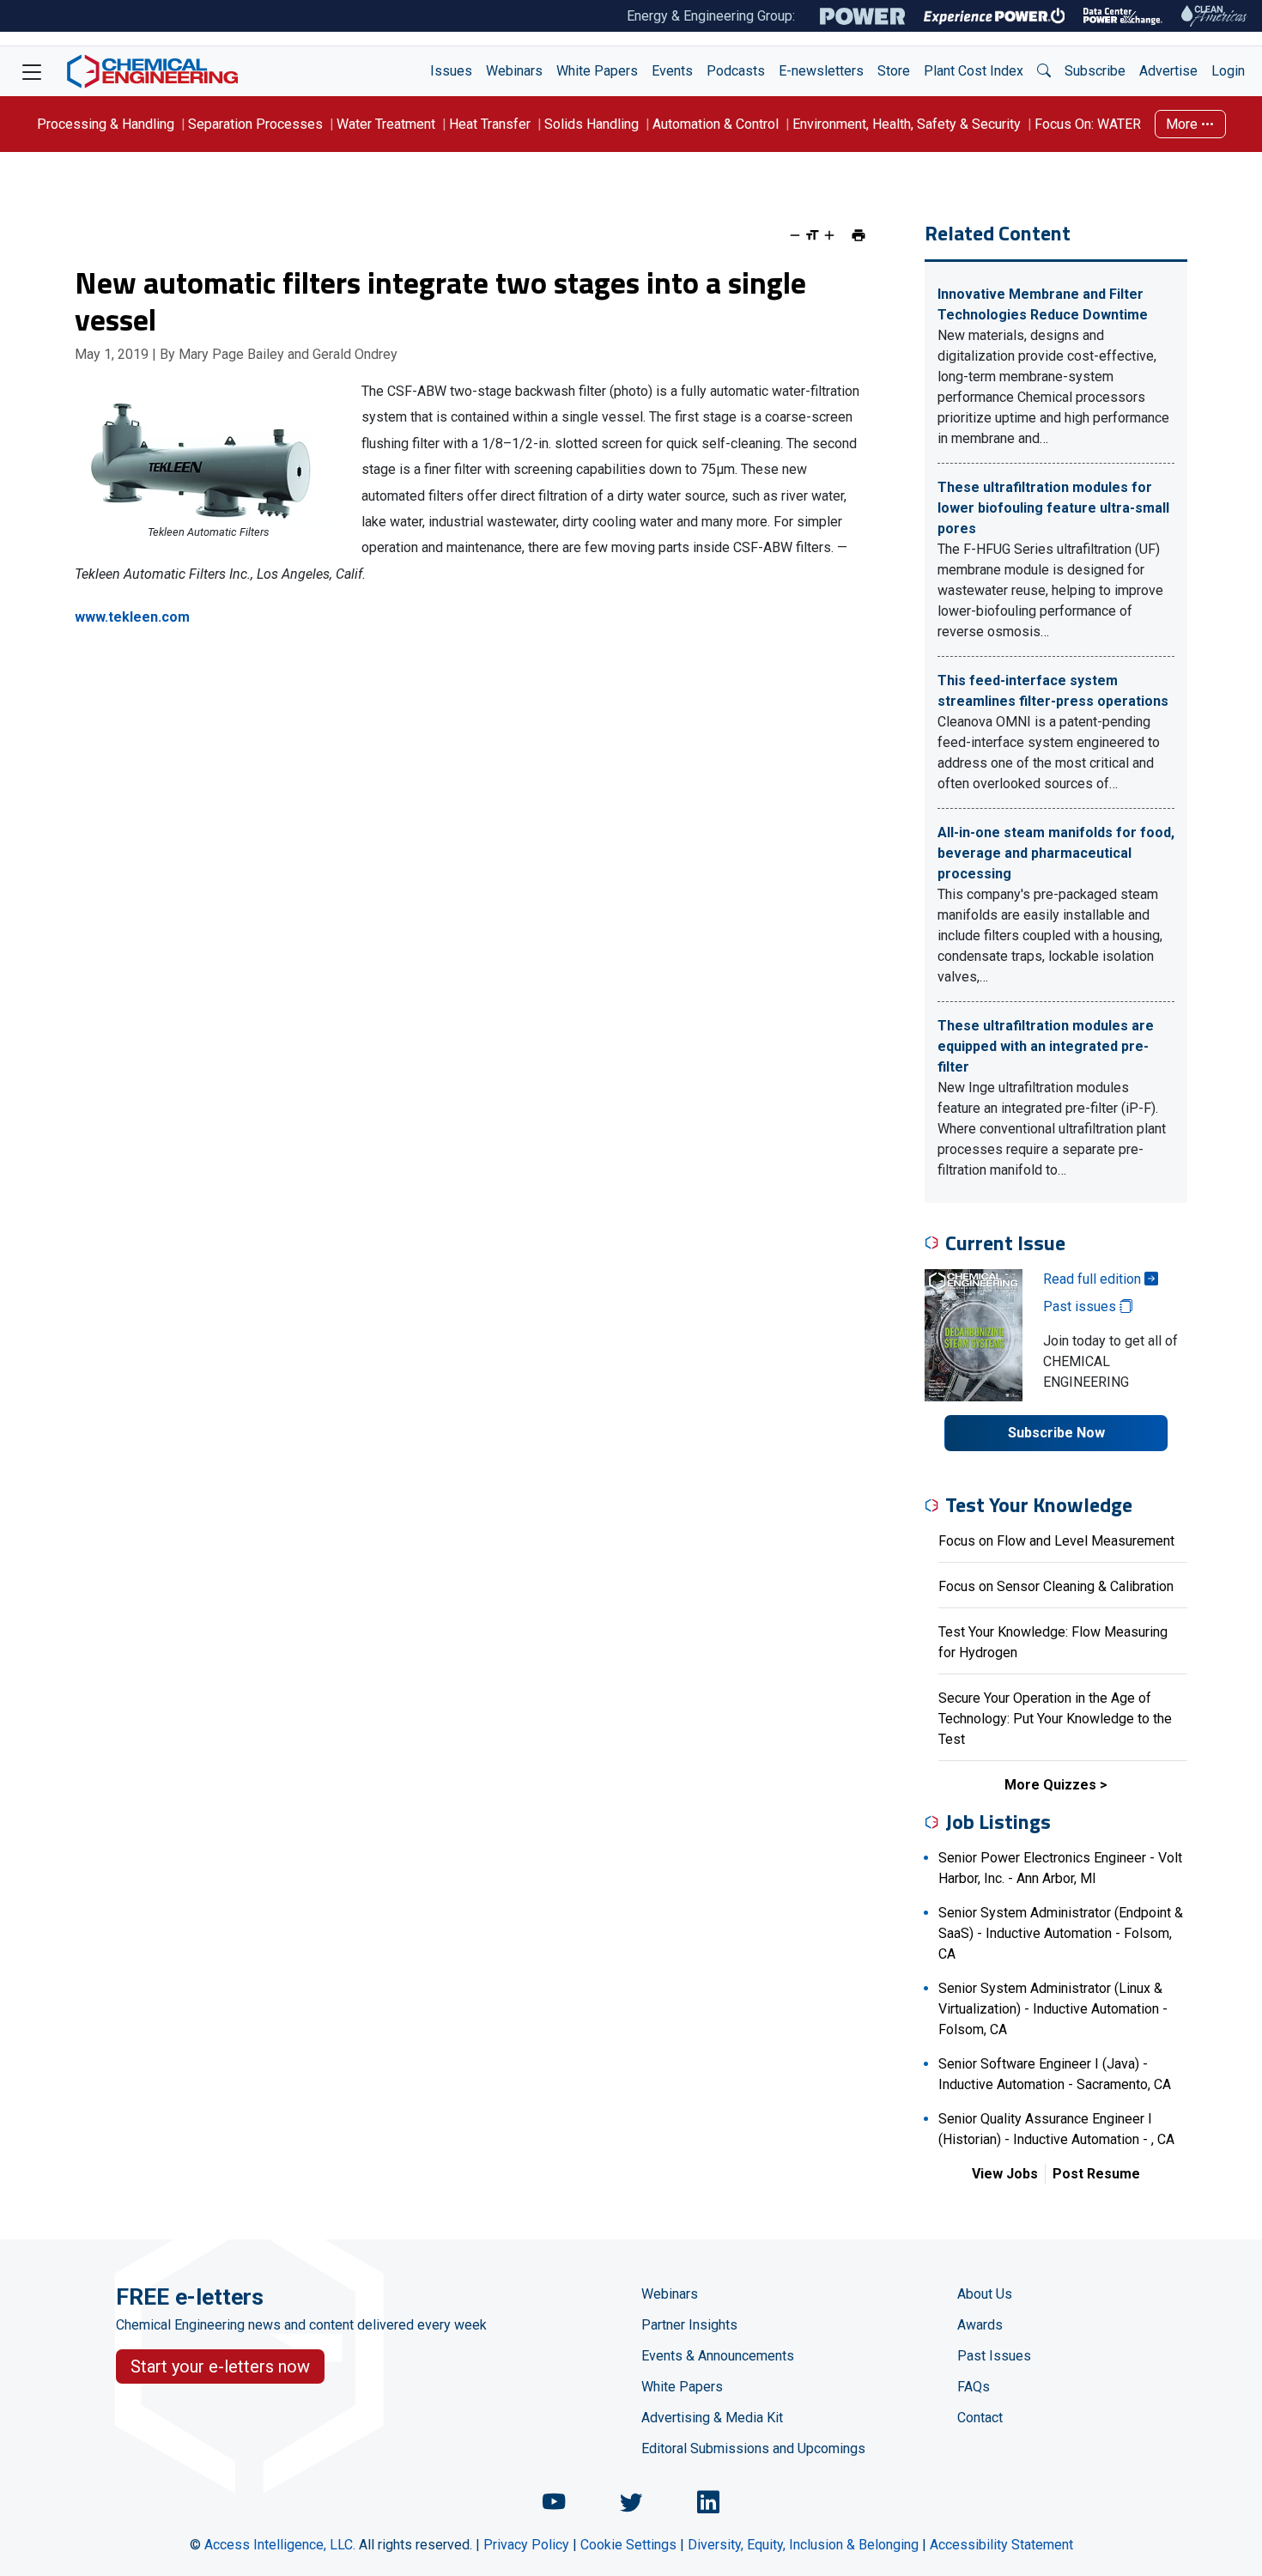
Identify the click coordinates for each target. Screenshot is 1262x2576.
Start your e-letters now (220, 2366)
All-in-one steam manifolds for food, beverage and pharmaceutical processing (1056, 853)
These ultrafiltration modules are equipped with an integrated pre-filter (1046, 1046)
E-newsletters (821, 71)
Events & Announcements (718, 2356)
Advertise (1168, 71)
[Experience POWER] (995, 16)
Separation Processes (255, 124)
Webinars (514, 71)
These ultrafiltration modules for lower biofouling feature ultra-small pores (1053, 508)
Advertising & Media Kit (712, 2418)
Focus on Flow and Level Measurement (1056, 1541)
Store (894, 71)
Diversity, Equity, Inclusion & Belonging (803, 2545)
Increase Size (829, 235)
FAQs (974, 2387)
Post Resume (1096, 2174)
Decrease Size (795, 235)
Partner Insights (689, 2325)
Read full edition (1094, 1279)
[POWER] (862, 16)
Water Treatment (386, 124)
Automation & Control (716, 124)
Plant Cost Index (974, 71)
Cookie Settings (628, 2545)
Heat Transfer (490, 124)
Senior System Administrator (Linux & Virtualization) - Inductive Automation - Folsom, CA (1053, 2009)
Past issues (1081, 1306)
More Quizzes (1050, 1785)
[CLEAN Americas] (1215, 16)
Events (672, 71)
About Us (985, 2294)
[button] (1044, 71)
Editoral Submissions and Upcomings (753, 2448)
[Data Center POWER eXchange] (1123, 16)
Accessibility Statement (1001, 2545)
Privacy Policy (526, 2545)
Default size (812, 235)
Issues (451, 71)
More (1183, 124)
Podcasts (736, 71)
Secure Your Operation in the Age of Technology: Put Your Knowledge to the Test (1055, 1719)
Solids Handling (592, 124)
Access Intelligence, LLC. (280, 2545)
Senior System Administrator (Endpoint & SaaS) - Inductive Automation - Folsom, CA (1061, 1933)
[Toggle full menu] (32, 71)
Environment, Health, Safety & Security (907, 124)
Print (859, 235)
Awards (980, 2325)
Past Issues (994, 2356)
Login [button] (1228, 71)
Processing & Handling (106, 124)
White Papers (597, 71)
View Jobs (1005, 2174)
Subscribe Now (1056, 1433)
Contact (980, 2418)
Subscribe (1095, 71)
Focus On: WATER (1088, 124)
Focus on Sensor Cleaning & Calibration (1056, 1586)
